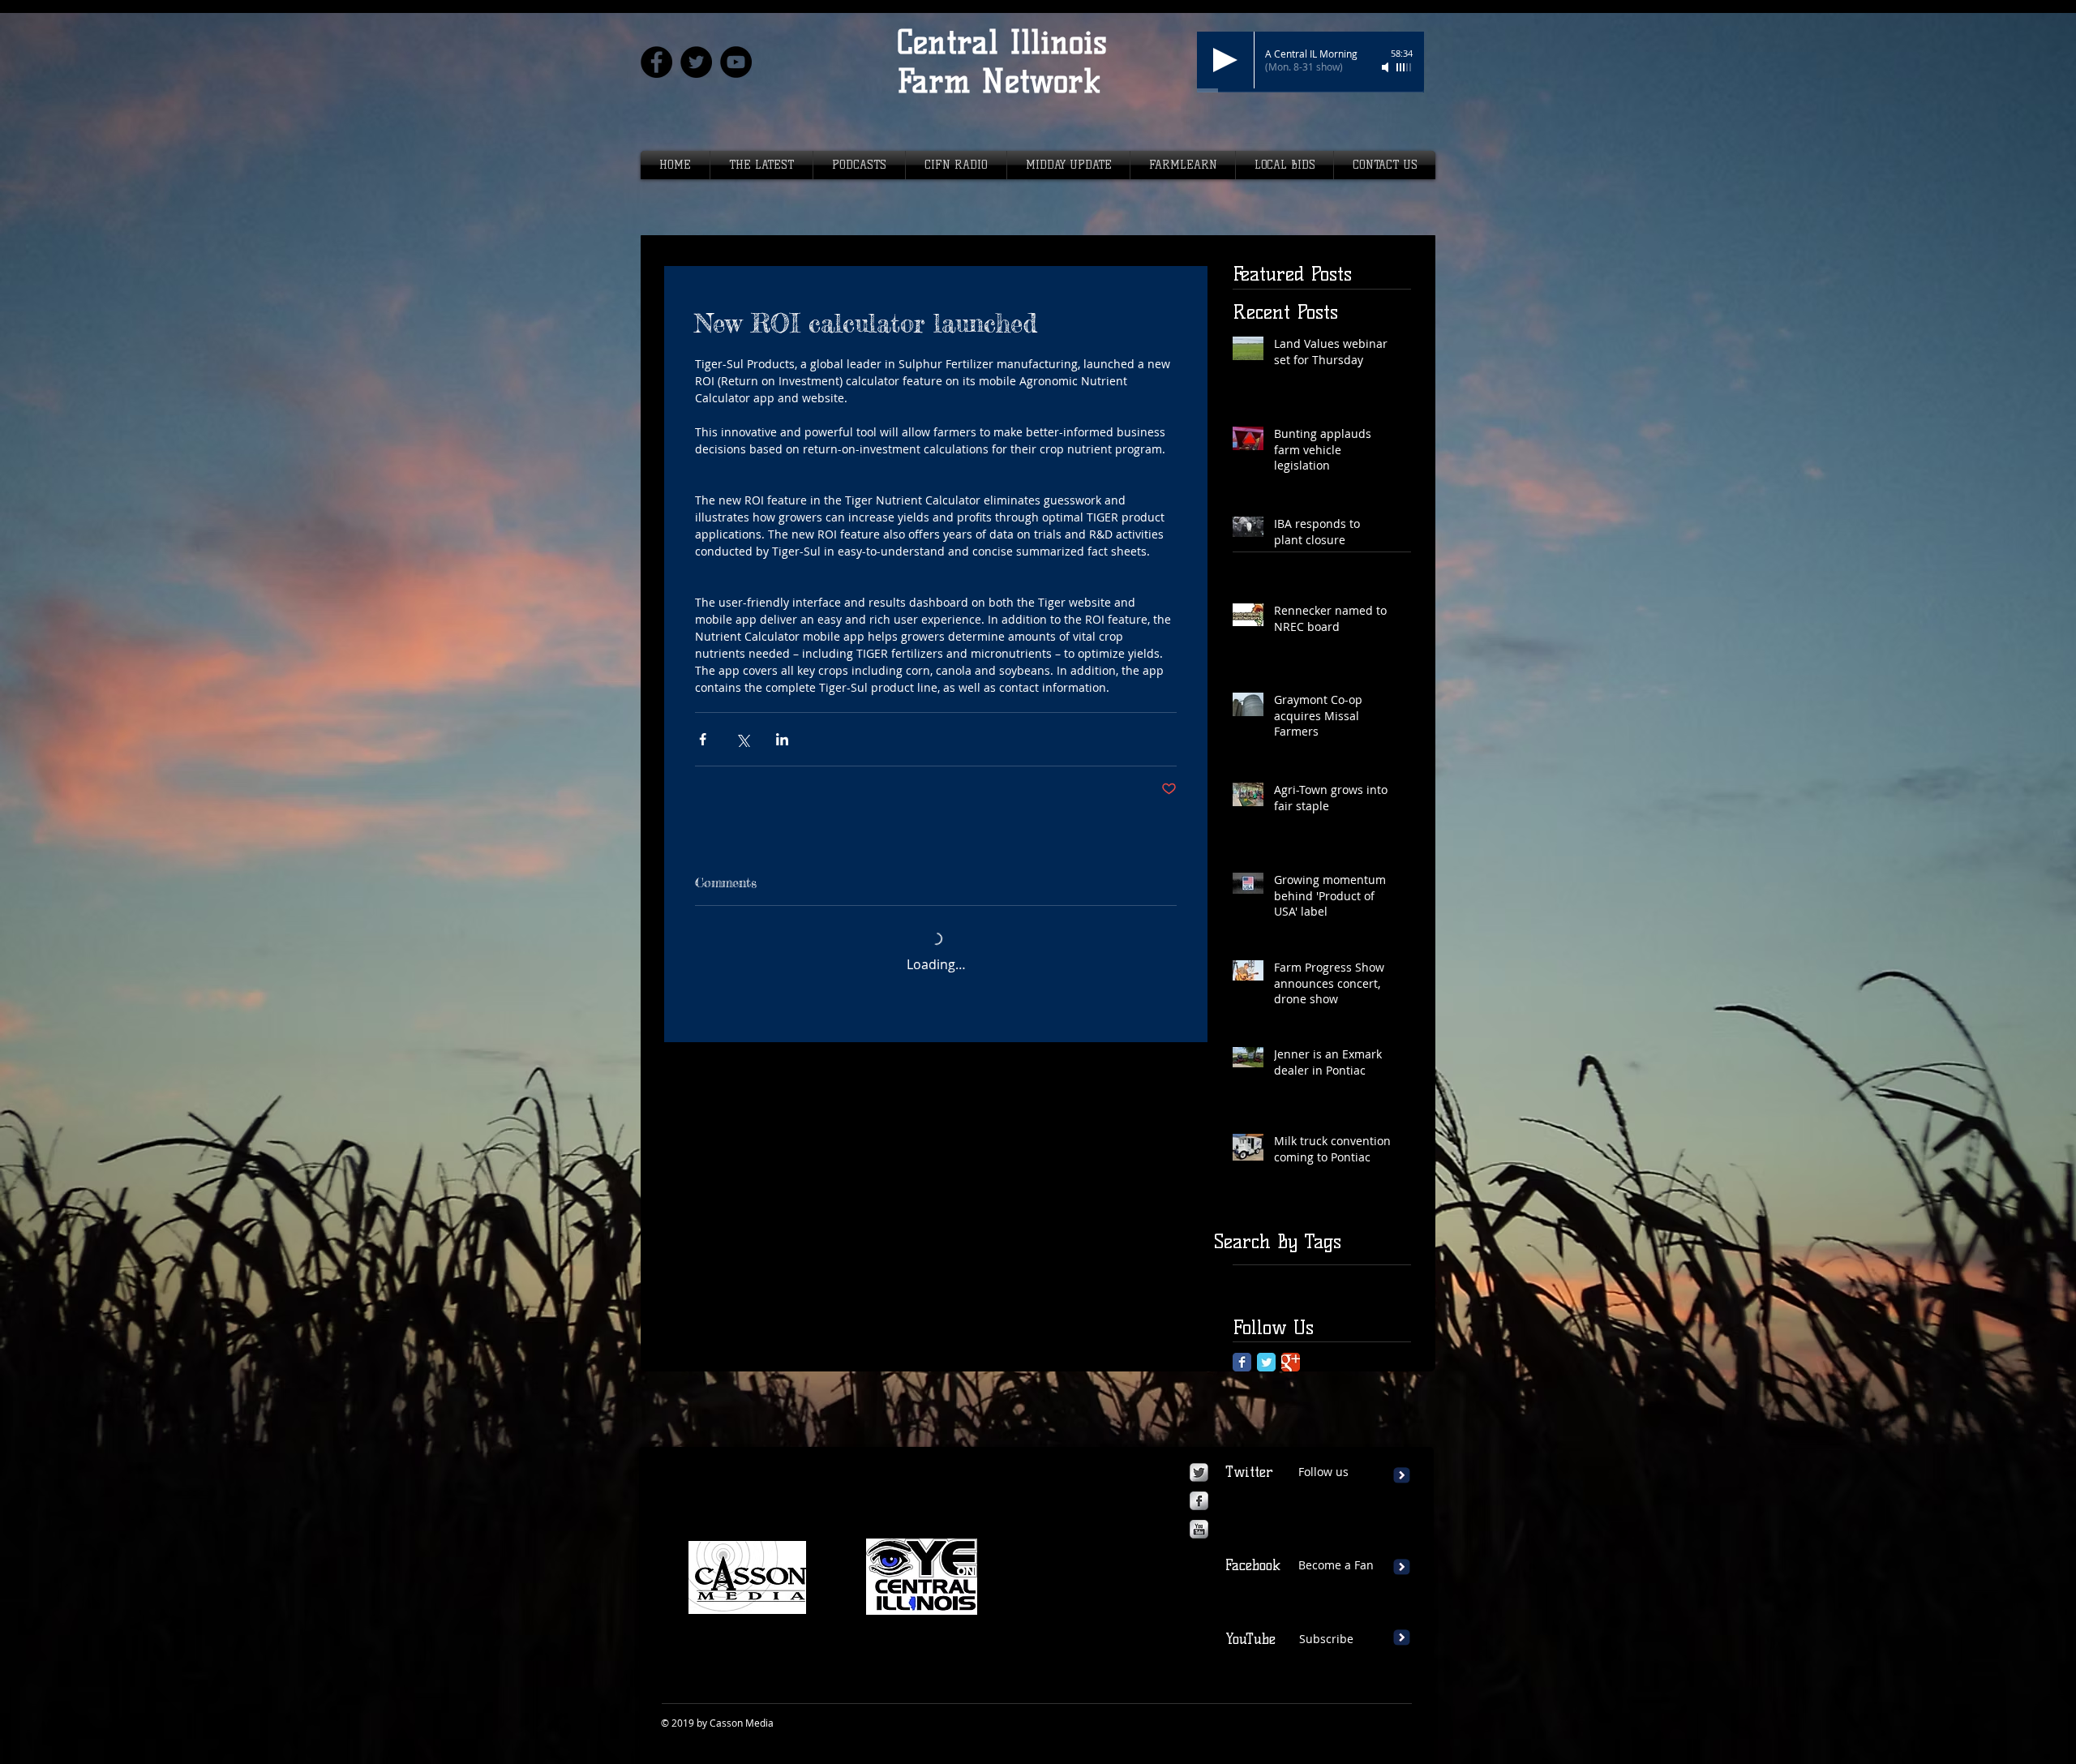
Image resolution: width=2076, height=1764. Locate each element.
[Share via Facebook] (703, 739)
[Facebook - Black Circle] (656, 62)
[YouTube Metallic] (1199, 1529)
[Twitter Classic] (1266, 1362)
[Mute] (1387, 67)
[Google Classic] (1291, 1362)
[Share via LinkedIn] (782, 739)
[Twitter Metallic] (1199, 1472)
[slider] (1405, 67)
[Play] (1225, 60)
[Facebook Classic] (1242, 1362)
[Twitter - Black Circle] (696, 62)
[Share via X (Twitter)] (742, 739)
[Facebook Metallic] (1199, 1501)
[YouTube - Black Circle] (736, 62)
